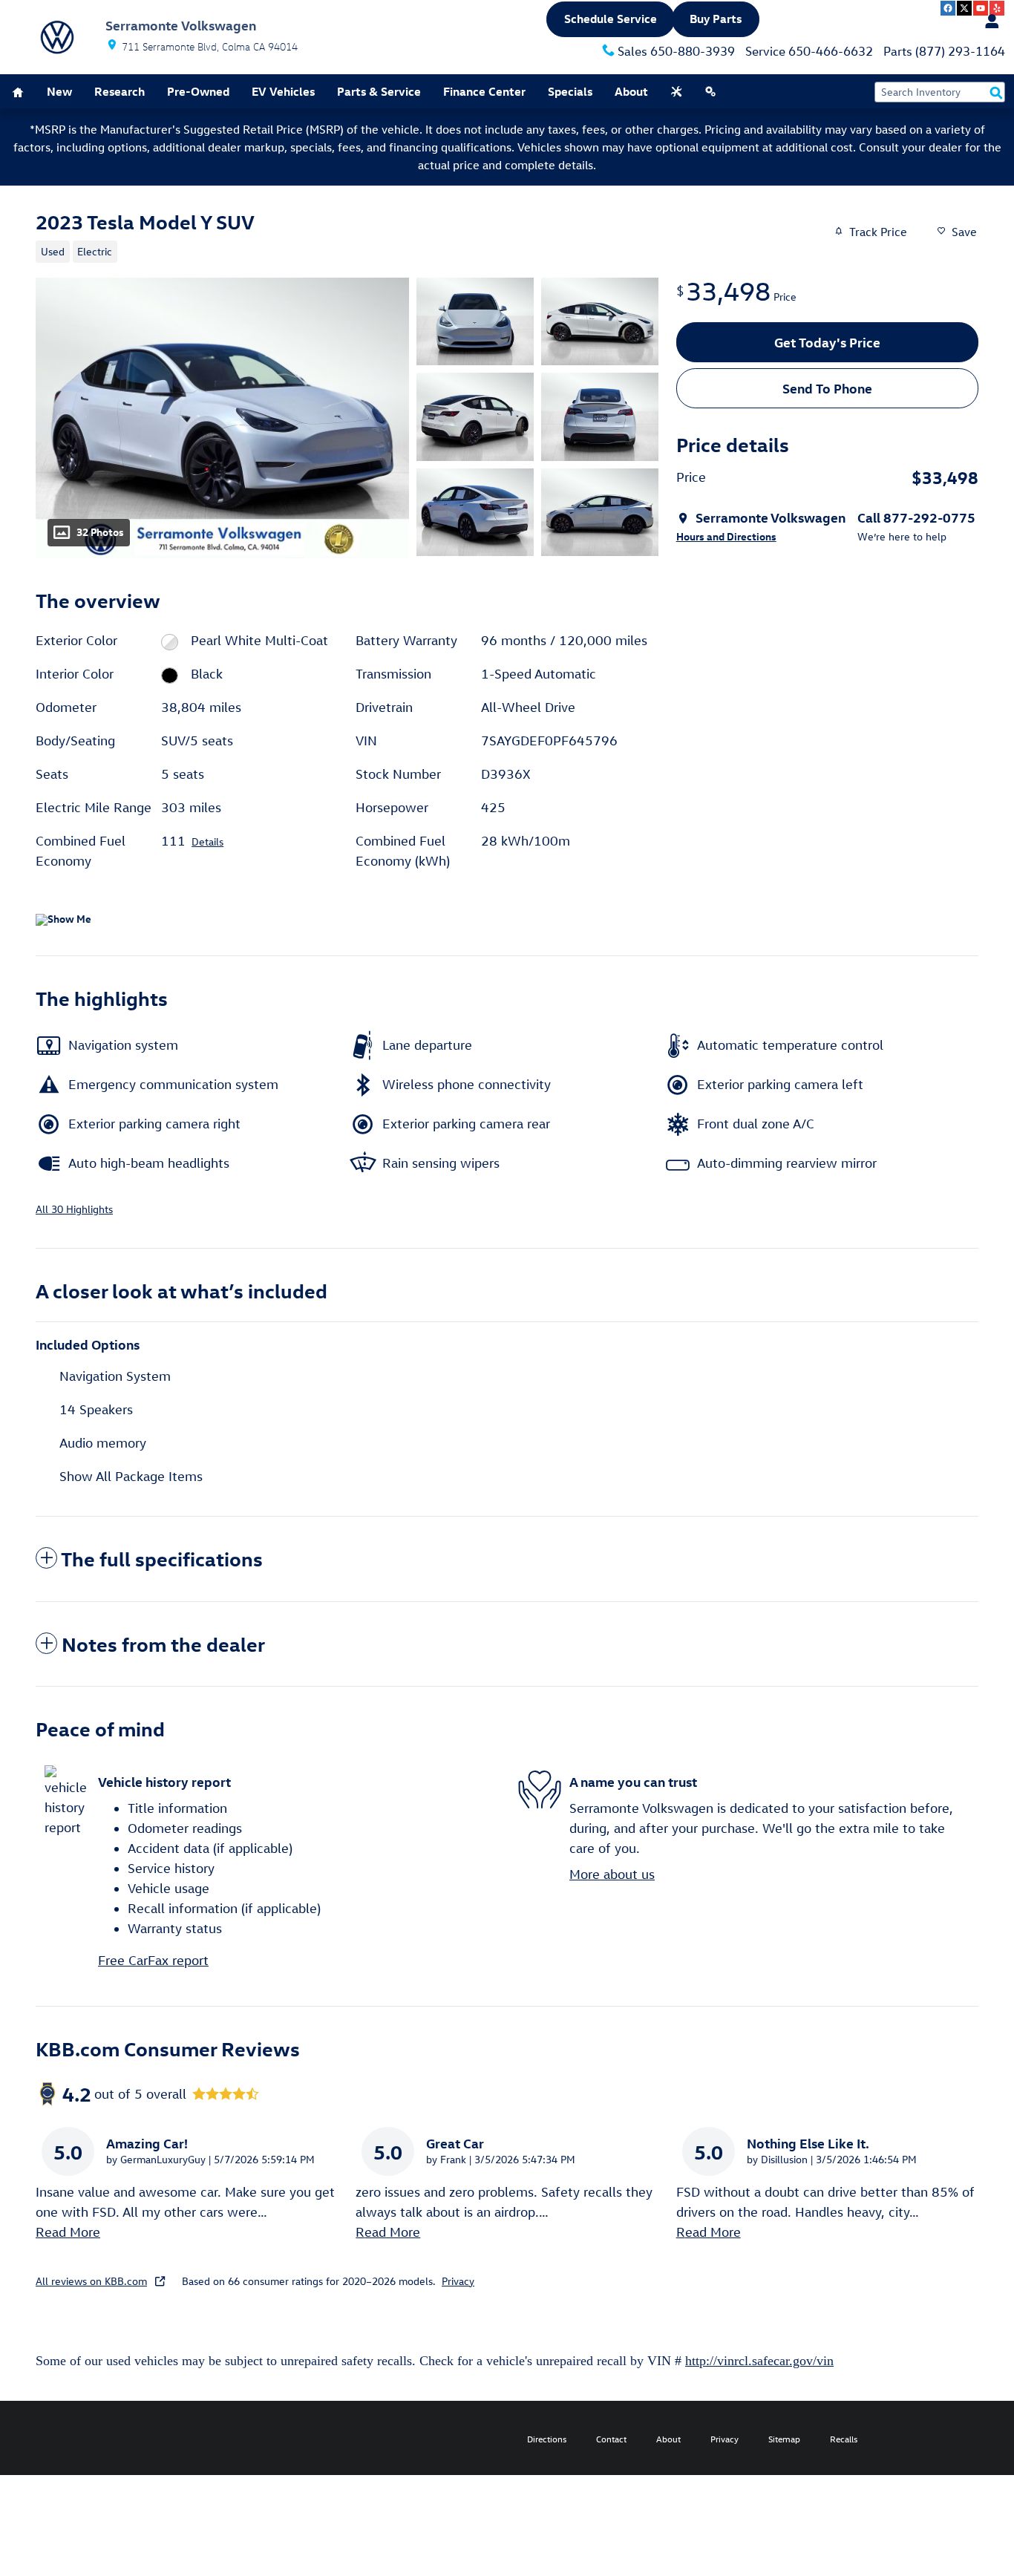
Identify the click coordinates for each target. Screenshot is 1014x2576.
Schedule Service (611, 19)
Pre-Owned (198, 91)
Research (120, 91)
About (631, 91)
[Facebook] (948, 8)
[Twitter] (964, 8)
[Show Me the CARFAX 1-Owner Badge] (63, 920)
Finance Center (484, 91)
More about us (612, 1874)
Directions (547, 2439)
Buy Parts (716, 19)
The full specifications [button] (162, 1558)
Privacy (458, 2281)
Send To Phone (827, 388)
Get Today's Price (827, 342)
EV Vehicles (283, 91)
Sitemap (784, 2439)
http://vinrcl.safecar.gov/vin (759, 2361)
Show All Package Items (131, 1476)
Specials (570, 91)
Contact (611, 2439)
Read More (68, 2232)
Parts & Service (379, 91)
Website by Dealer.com (65, 2438)
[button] (338, 250)
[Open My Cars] (988, 22)
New (59, 91)
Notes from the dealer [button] (163, 1644)
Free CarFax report (153, 1960)
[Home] (57, 37)
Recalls (844, 2439)
